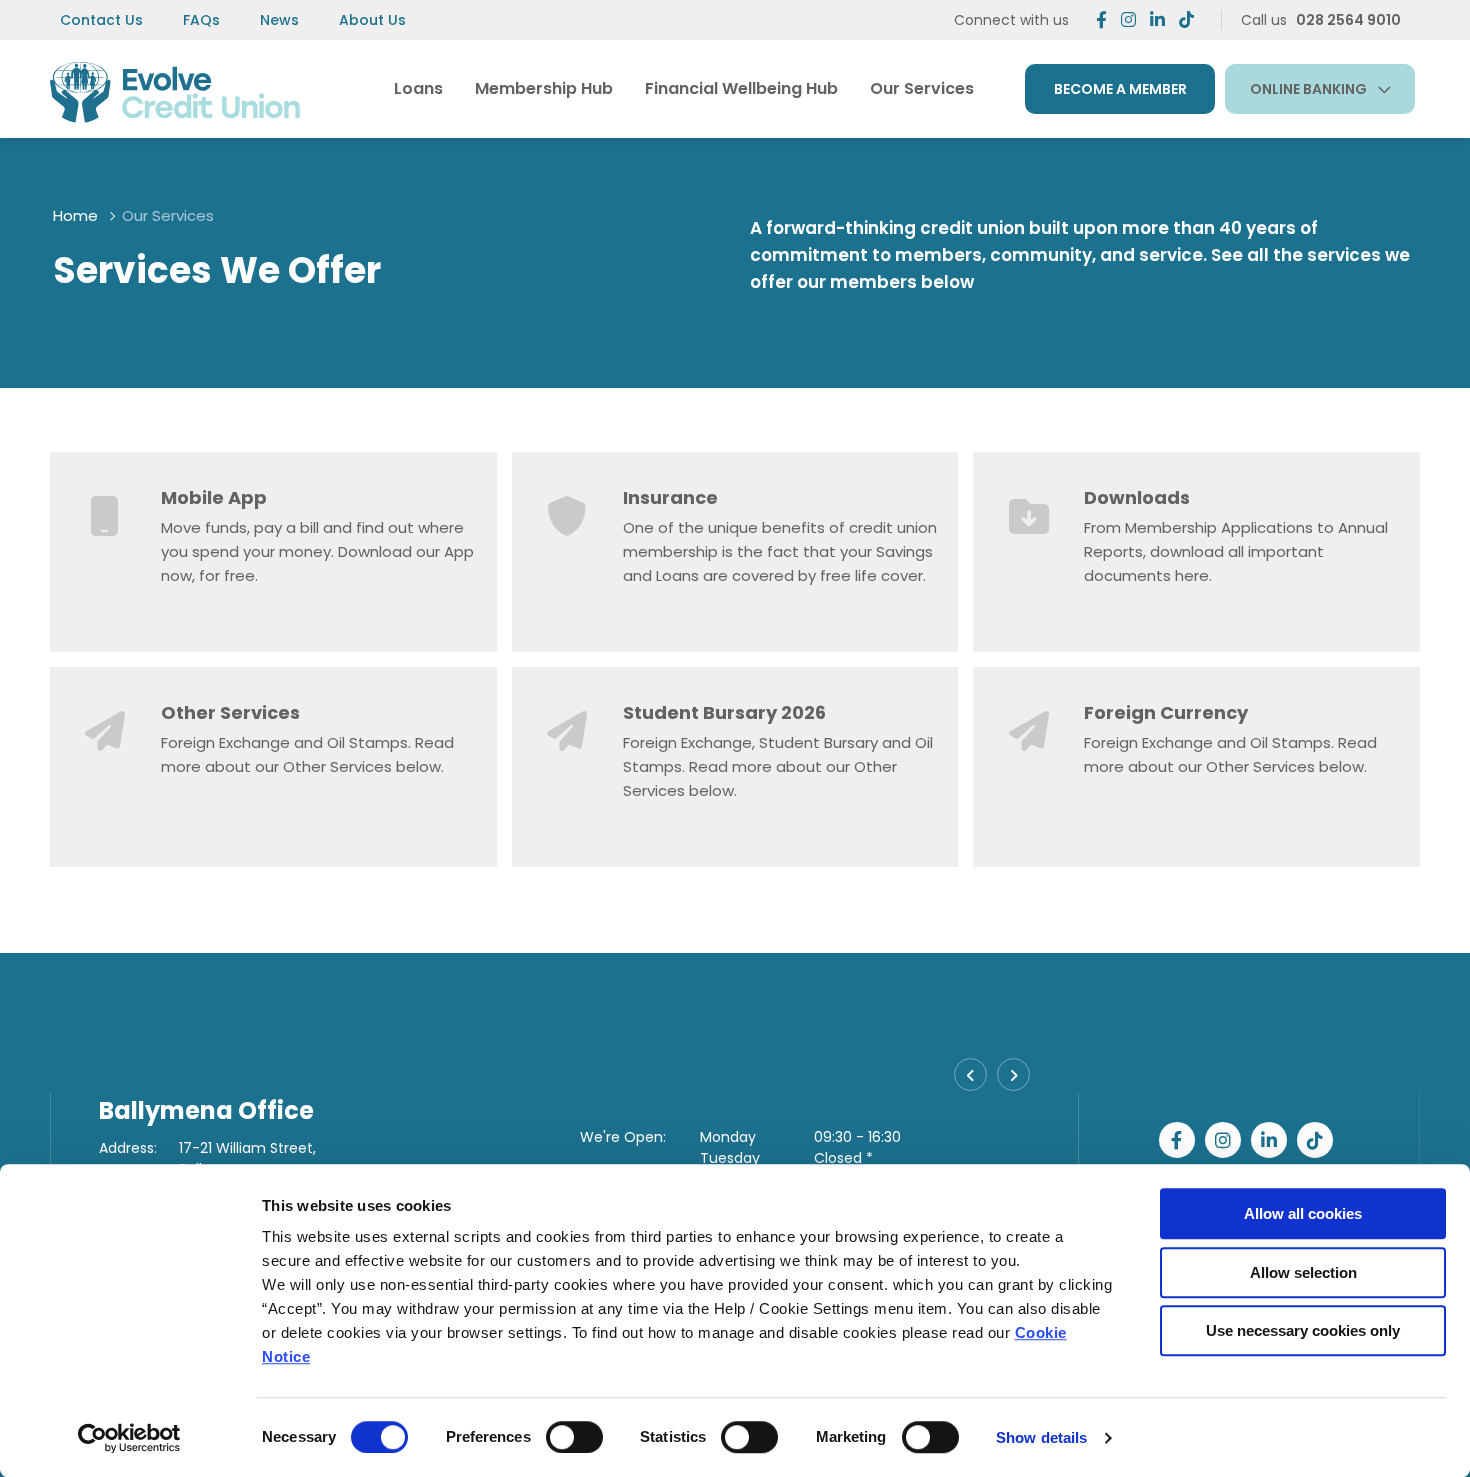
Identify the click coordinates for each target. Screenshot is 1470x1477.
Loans (418, 88)
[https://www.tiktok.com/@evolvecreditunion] (1186, 20)
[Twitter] (1128, 20)
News (279, 20)
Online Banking (1308, 89)
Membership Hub (544, 88)
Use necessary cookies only (1303, 1330)
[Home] (175, 88)
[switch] (574, 1437)
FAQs (201, 20)
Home (75, 215)
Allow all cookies (1303, 1213)
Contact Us (101, 20)
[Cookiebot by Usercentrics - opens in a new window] (129, 1438)
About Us (372, 20)
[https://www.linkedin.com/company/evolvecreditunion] (1157, 20)
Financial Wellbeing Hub (741, 88)
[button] (970, 1074)
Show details (1041, 1437)
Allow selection (1303, 1272)
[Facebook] (1101, 20)
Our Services (922, 88)
